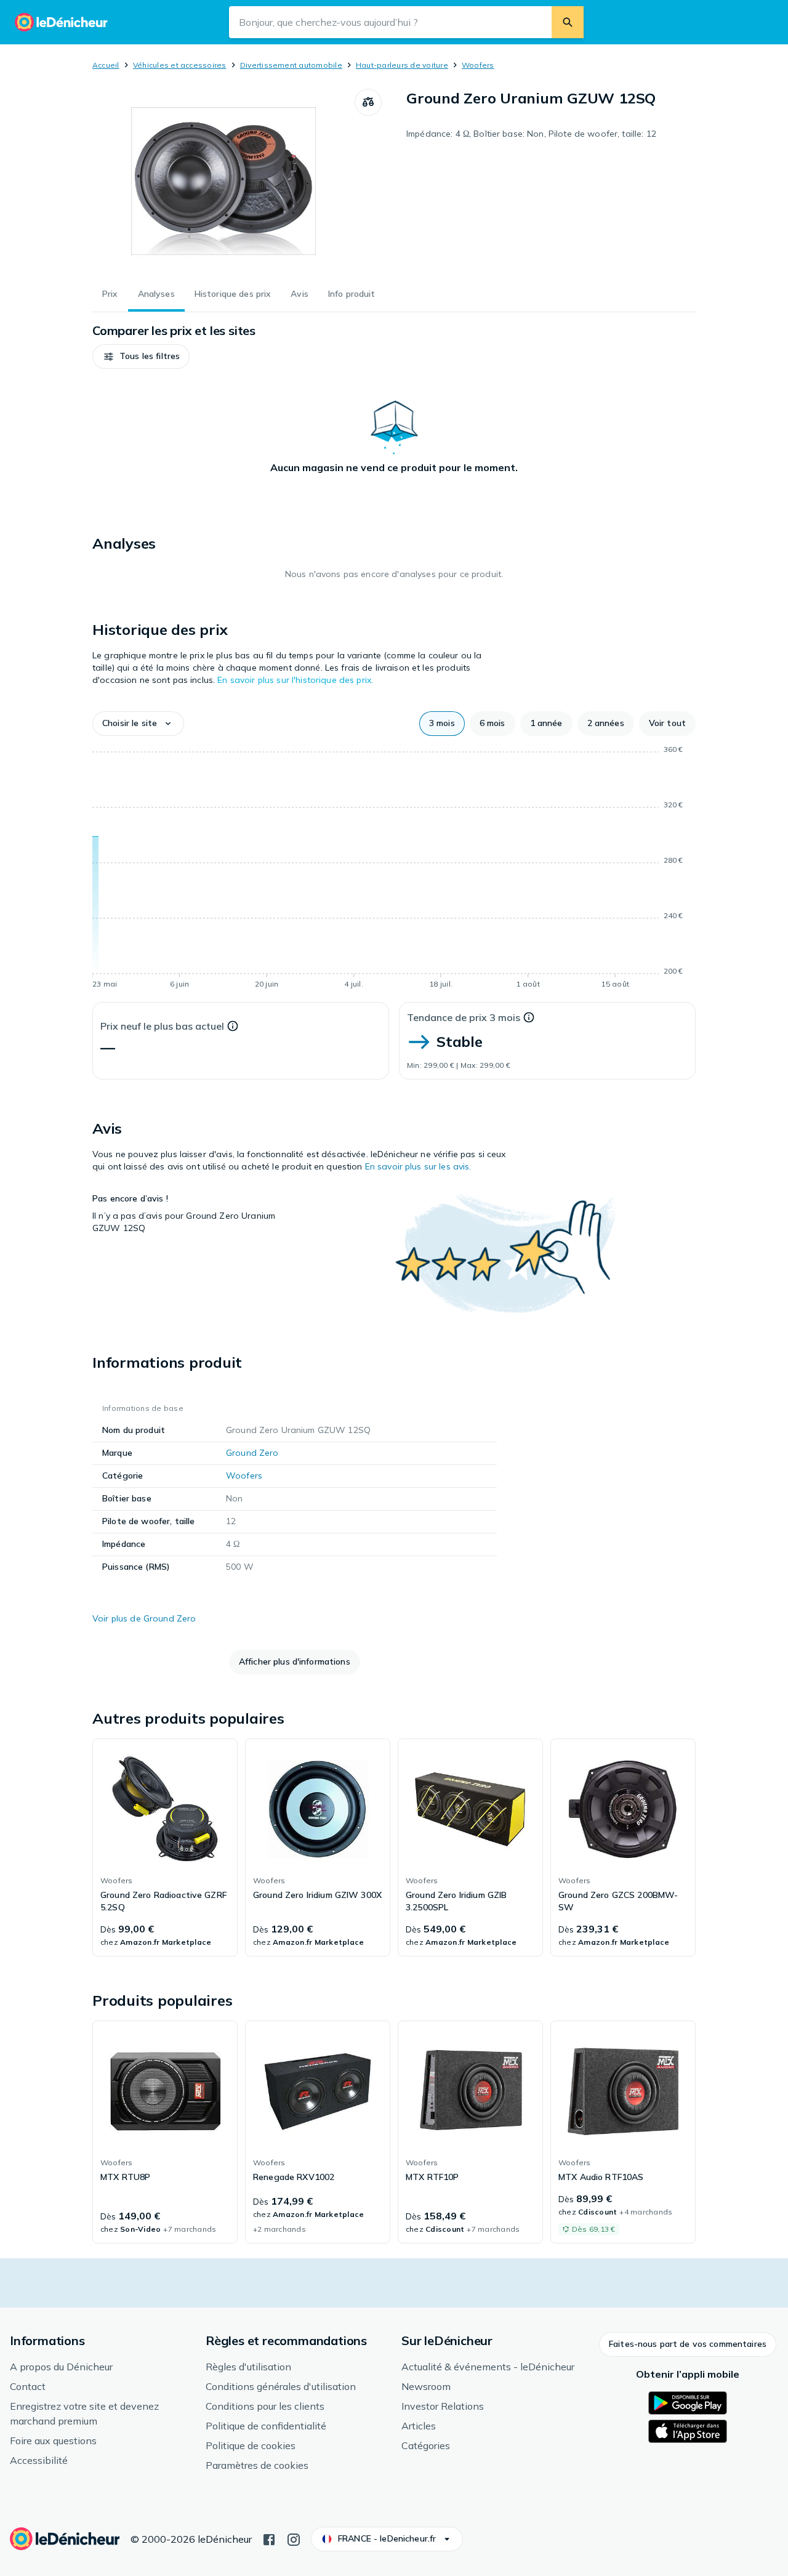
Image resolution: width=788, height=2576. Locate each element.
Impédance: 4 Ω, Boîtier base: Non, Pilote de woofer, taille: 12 (531, 134)
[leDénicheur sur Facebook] (269, 2538)
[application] (394, 869)
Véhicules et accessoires (180, 65)
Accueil (106, 65)
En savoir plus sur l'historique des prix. (295, 680)
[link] (165, 1847)
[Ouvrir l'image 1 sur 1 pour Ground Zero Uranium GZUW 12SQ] (223, 181)
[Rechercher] (568, 22)
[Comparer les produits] (368, 102)
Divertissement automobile (291, 65)
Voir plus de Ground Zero (144, 1618)
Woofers (478, 65)
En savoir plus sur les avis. (418, 1166)
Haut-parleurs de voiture (402, 65)
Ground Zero (252, 1453)
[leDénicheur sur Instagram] (294, 2538)
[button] (141, 357)
